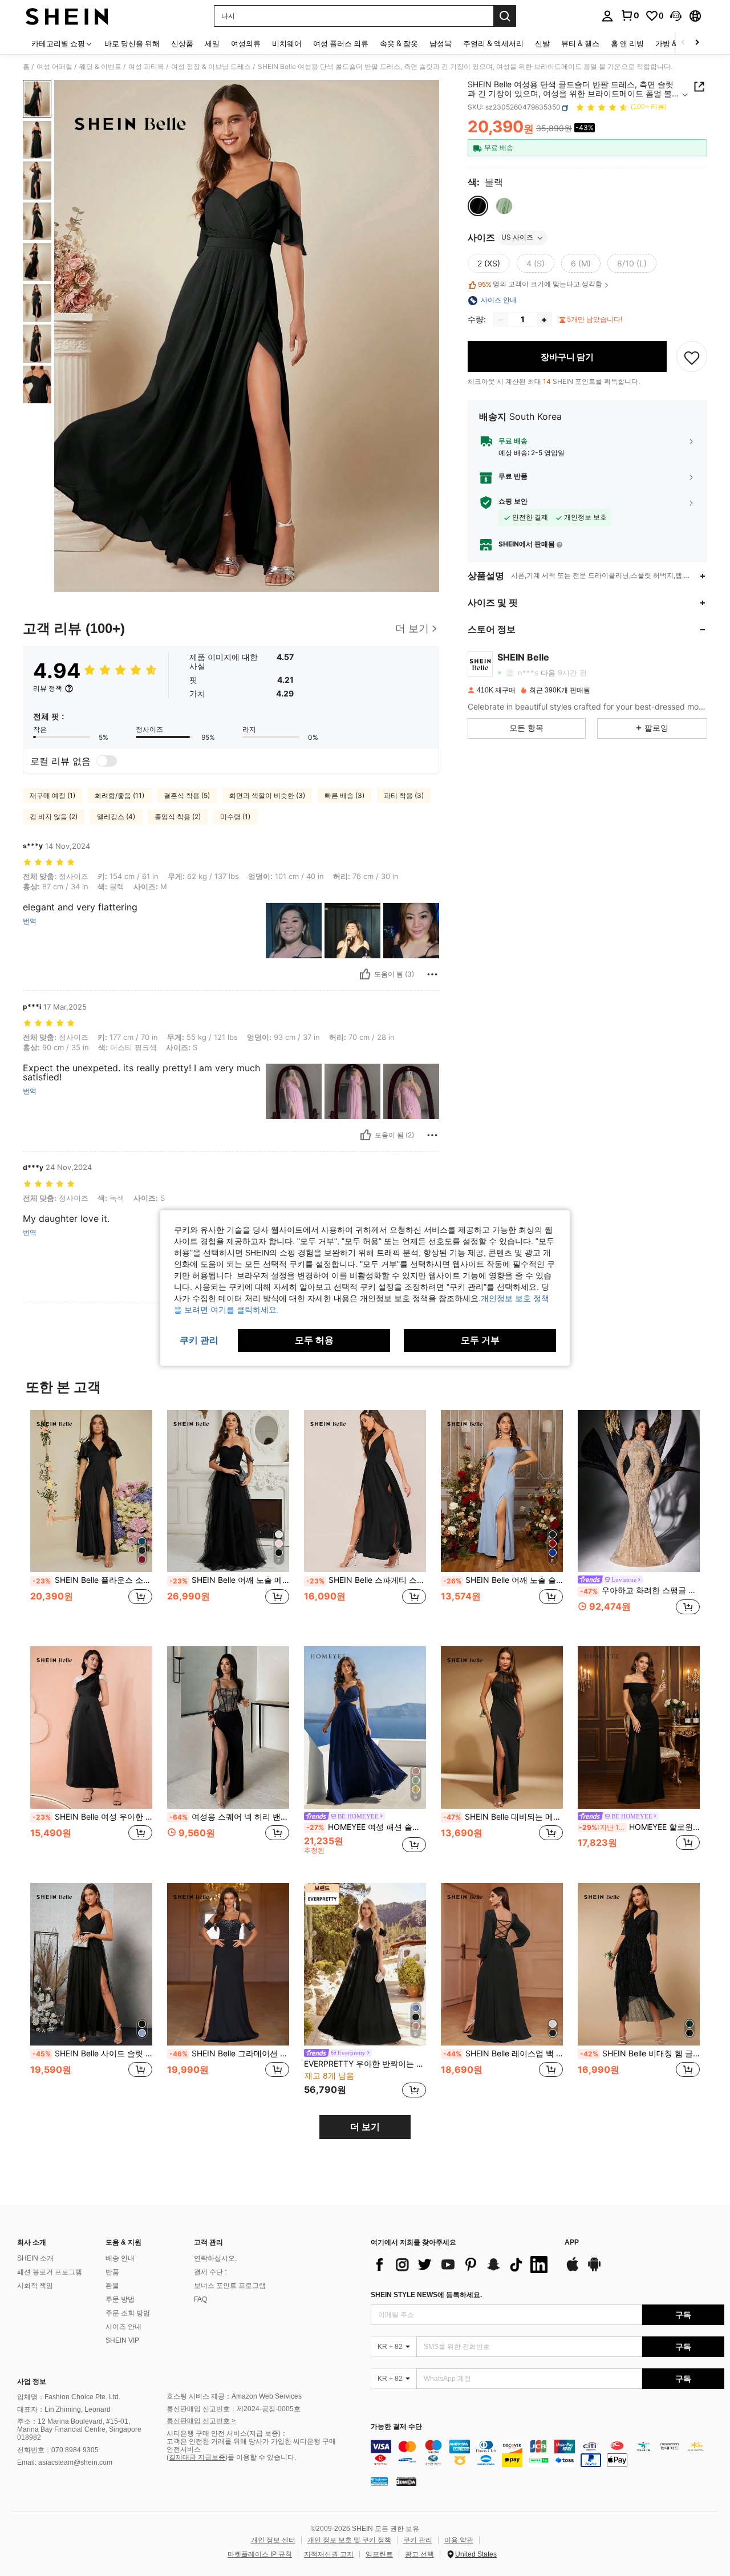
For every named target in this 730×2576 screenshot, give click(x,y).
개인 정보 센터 (273, 2540)
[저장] (692, 357)
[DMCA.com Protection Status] (406, 2481)
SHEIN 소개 (35, 2258)
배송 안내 (120, 2258)
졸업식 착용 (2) (178, 817)
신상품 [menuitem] (182, 43)
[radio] (478, 206)
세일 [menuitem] (212, 43)
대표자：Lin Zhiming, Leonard (64, 2409)
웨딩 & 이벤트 (100, 67)
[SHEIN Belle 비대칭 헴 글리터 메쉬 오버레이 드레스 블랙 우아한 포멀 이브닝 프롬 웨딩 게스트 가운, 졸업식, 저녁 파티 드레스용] (639, 1964)
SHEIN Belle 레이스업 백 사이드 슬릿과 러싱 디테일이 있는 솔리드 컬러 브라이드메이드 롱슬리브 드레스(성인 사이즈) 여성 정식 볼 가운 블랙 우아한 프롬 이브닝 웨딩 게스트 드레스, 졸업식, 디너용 (503, 2053)
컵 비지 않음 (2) (54, 817)
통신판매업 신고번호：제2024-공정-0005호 (234, 2409)
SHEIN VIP (122, 2340)
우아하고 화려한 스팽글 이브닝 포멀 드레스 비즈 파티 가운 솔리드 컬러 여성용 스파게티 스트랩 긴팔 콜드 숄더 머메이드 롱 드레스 (640, 1590)
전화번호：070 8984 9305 (58, 2450)
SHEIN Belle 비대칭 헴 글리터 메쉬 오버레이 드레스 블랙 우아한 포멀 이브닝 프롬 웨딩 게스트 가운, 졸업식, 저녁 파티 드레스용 (640, 2053)
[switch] (107, 761)
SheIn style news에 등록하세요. (426, 2295)
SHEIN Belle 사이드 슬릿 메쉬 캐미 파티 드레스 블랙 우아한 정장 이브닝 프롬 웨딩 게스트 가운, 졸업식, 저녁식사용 (92, 2053)
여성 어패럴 (54, 67)
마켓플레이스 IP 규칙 (260, 2554)
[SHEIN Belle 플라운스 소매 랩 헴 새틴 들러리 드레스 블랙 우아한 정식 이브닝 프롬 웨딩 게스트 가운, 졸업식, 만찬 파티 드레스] (91, 1491)
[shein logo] (67, 16)
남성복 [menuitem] (441, 43)
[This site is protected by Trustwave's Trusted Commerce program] (379, 2481)
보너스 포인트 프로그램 (230, 2286)
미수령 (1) (235, 817)
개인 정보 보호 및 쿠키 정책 (349, 2540)
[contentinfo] (547, 2453)
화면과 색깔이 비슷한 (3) (267, 795)
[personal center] (607, 16)
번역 (30, 921)
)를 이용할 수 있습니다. (261, 2457)
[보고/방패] (432, 974)
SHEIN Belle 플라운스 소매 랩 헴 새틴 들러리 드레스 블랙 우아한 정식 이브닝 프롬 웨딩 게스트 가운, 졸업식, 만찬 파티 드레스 (92, 1580)
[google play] (594, 2270)
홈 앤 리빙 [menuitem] (627, 43)
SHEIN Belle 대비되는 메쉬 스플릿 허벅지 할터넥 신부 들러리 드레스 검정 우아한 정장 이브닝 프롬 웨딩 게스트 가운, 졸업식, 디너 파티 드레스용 (503, 1817)
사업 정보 (32, 2381)
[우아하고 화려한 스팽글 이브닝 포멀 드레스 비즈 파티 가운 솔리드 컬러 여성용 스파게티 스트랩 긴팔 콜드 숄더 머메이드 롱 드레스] (639, 1491)
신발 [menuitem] (542, 43)
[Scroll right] (697, 43)
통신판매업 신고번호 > (201, 2421)
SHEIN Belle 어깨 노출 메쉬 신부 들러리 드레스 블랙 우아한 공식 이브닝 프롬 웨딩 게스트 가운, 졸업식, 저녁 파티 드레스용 (229, 1580)
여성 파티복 (146, 67)
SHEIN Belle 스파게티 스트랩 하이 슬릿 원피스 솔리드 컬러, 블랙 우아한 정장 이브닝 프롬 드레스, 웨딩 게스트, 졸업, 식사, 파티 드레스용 (366, 1580)
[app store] (573, 2270)
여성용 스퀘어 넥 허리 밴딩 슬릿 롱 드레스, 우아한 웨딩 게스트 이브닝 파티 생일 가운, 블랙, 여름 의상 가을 (229, 1817)
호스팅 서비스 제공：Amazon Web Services (234, 2396)
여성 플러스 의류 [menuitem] (341, 43)
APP (572, 2243)
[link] (630, 15)
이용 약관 (459, 2540)
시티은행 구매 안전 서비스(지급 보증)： (227, 2433)
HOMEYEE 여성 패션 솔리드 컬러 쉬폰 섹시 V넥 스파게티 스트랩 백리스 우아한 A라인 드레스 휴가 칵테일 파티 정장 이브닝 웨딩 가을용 (366, 1827)
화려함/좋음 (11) (119, 795)
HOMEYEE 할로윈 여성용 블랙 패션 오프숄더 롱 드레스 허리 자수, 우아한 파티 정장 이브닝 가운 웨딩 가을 (639, 1827)
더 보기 (365, 2127)
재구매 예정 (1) (52, 795)
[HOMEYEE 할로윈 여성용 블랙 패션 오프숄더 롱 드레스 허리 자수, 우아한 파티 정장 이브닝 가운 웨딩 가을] (639, 1728)
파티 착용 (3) (404, 795)
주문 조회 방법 (128, 2313)
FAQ (200, 2299)
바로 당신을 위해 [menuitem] (132, 43)
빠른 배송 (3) (344, 795)
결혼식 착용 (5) (187, 795)
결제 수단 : (210, 2272)
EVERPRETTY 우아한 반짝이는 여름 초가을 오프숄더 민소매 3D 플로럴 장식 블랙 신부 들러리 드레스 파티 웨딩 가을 (365, 2064)
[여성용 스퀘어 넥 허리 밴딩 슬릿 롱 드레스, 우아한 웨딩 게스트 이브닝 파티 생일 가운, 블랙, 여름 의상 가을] (228, 1728)
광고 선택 (419, 2554)
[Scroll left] (683, 43)
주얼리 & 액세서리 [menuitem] (493, 43)
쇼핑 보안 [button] (513, 502)
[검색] (505, 16)
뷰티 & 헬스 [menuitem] (580, 43)
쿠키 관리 (418, 2540)
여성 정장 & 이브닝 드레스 (211, 67)
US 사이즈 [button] (517, 238)
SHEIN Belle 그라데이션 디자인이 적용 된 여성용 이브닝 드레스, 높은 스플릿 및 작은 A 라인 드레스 (229, 2053)
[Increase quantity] (544, 320)
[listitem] (91, 1519)
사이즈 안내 (123, 2327)
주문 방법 (120, 2299)
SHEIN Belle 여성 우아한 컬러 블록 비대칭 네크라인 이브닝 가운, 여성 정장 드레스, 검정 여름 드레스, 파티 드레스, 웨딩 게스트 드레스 (92, 1817)
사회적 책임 (35, 2286)
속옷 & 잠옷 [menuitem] (399, 43)
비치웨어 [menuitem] (287, 43)
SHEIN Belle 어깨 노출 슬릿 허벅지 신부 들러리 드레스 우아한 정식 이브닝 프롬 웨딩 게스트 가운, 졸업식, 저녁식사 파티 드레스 (503, 1580)
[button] (676, 16)
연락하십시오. (215, 2258)
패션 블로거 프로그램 (50, 2272)
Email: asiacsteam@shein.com (65, 2462)
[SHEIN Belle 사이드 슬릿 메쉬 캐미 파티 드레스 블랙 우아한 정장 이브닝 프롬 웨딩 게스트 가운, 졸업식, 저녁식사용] (91, 1964)
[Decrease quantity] (501, 320)
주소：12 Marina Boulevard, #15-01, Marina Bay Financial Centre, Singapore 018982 (79, 2429)
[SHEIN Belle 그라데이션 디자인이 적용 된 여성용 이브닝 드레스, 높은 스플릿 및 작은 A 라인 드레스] (228, 1964)
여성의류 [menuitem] (246, 43)
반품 (112, 2272)
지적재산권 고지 (329, 2554)
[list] (462, 2265)
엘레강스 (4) (116, 817)
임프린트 (379, 2554)
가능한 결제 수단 (396, 2427)
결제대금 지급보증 (197, 2457)
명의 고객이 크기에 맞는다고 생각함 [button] (540, 285)
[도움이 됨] (365, 974)
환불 (112, 2286)
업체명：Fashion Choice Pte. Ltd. (69, 2397)
